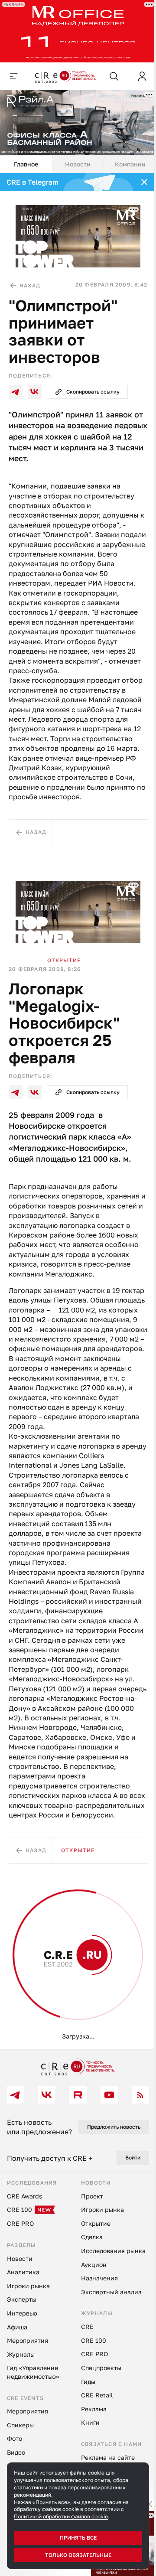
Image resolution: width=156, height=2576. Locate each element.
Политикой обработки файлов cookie (61, 2516)
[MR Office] (75, 30)
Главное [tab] (25, 158)
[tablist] (75, 159)
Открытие (64, 958)
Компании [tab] (125, 158)
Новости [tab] (75, 158)
